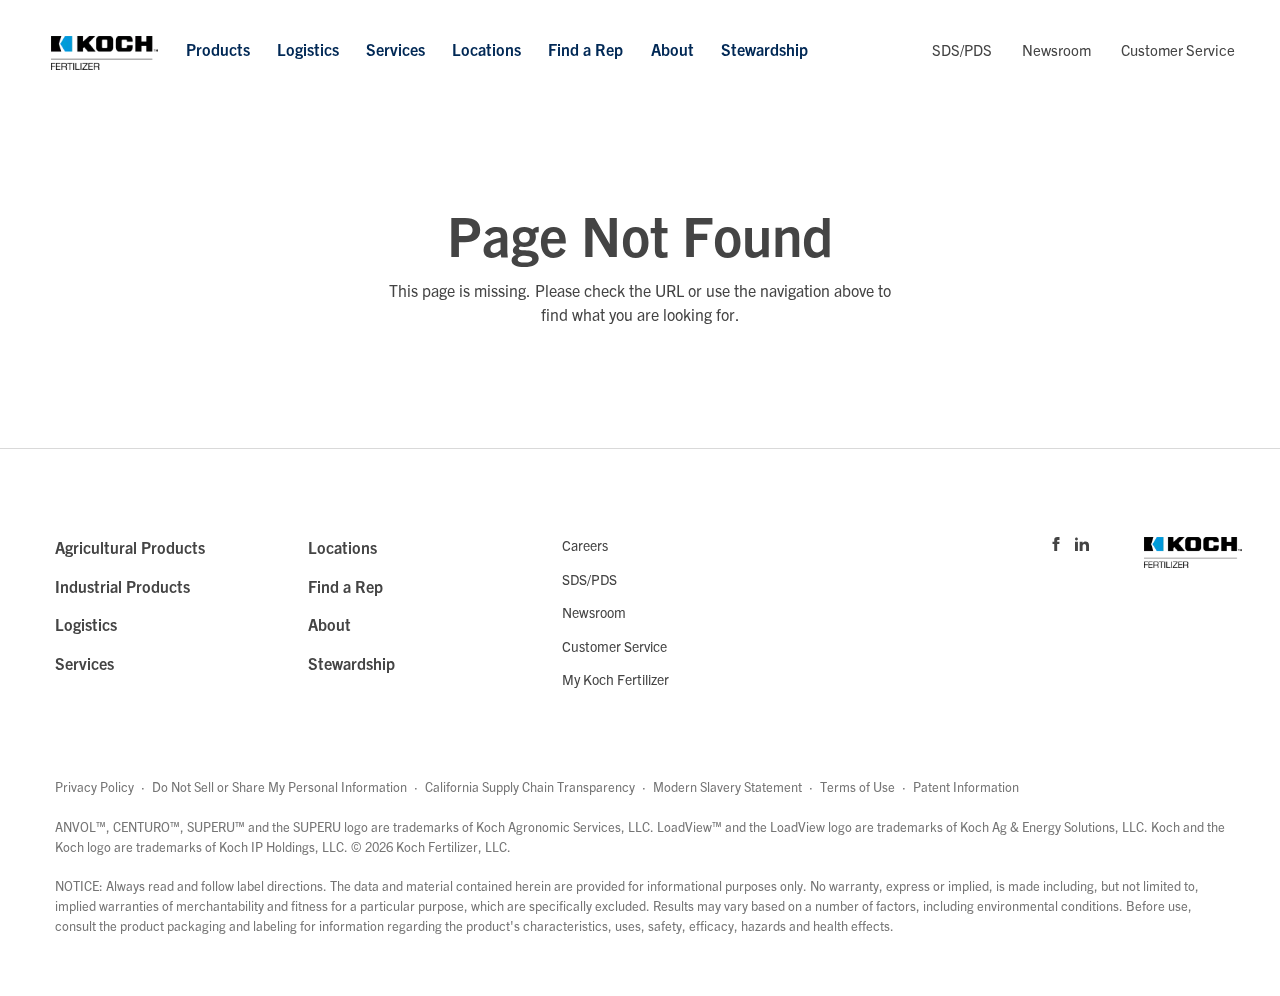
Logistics (308, 49)
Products (218, 49)
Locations (486, 49)
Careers (585, 545)
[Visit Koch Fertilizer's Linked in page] (1082, 543)
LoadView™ (689, 826)
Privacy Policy (94, 786)
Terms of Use (857, 786)
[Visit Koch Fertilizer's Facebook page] (1056, 543)
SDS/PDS (962, 49)
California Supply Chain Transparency (530, 786)
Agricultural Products (130, 547)
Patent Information (966, 786)
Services (395, 49)
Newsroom (1056, 49)
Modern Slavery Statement (727, 786)
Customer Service (1178, 49)
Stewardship (764, 49)
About (672, 49)
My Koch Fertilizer (615, 679)
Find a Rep (585, 49)
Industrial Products (122, 586)
